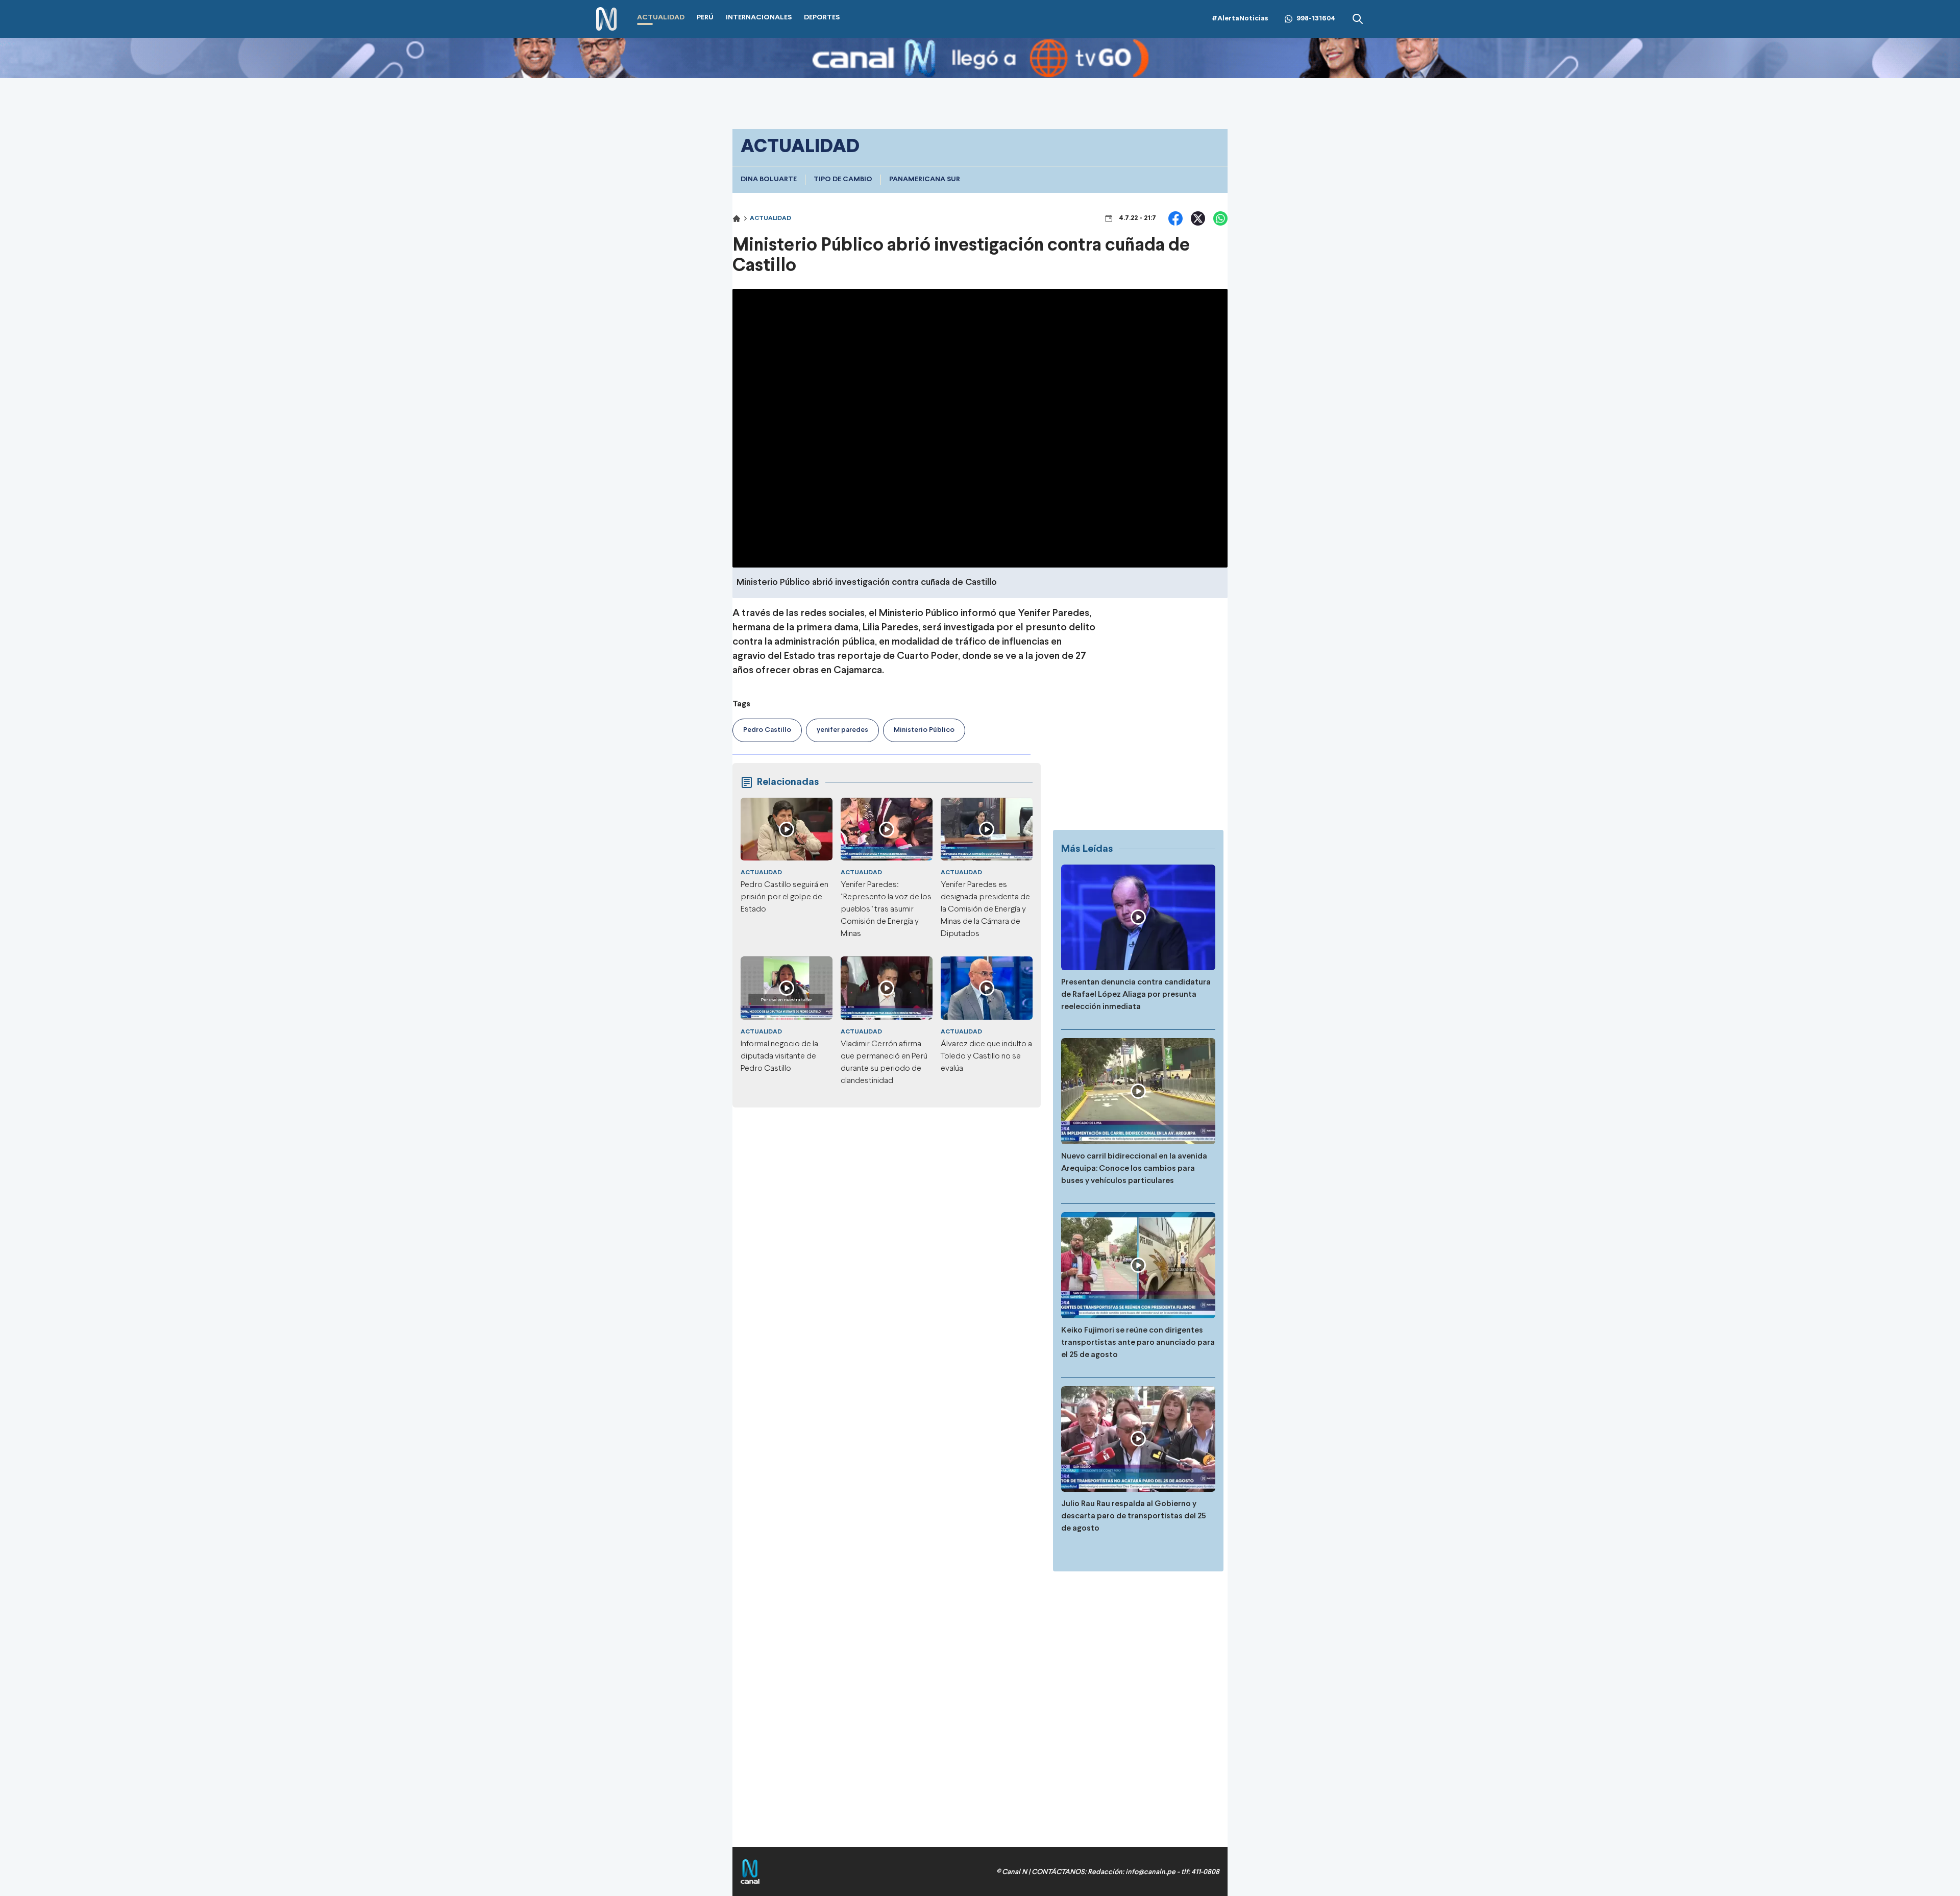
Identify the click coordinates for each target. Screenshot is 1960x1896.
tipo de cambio (843, 179)
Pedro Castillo (767, 730)
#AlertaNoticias (1240, 19)
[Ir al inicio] (606, 19)
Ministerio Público (924, 730)
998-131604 (1316, 19)
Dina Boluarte (769, 179)
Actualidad (770, 218)
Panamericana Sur (925, 179)
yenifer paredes (842, 730)
